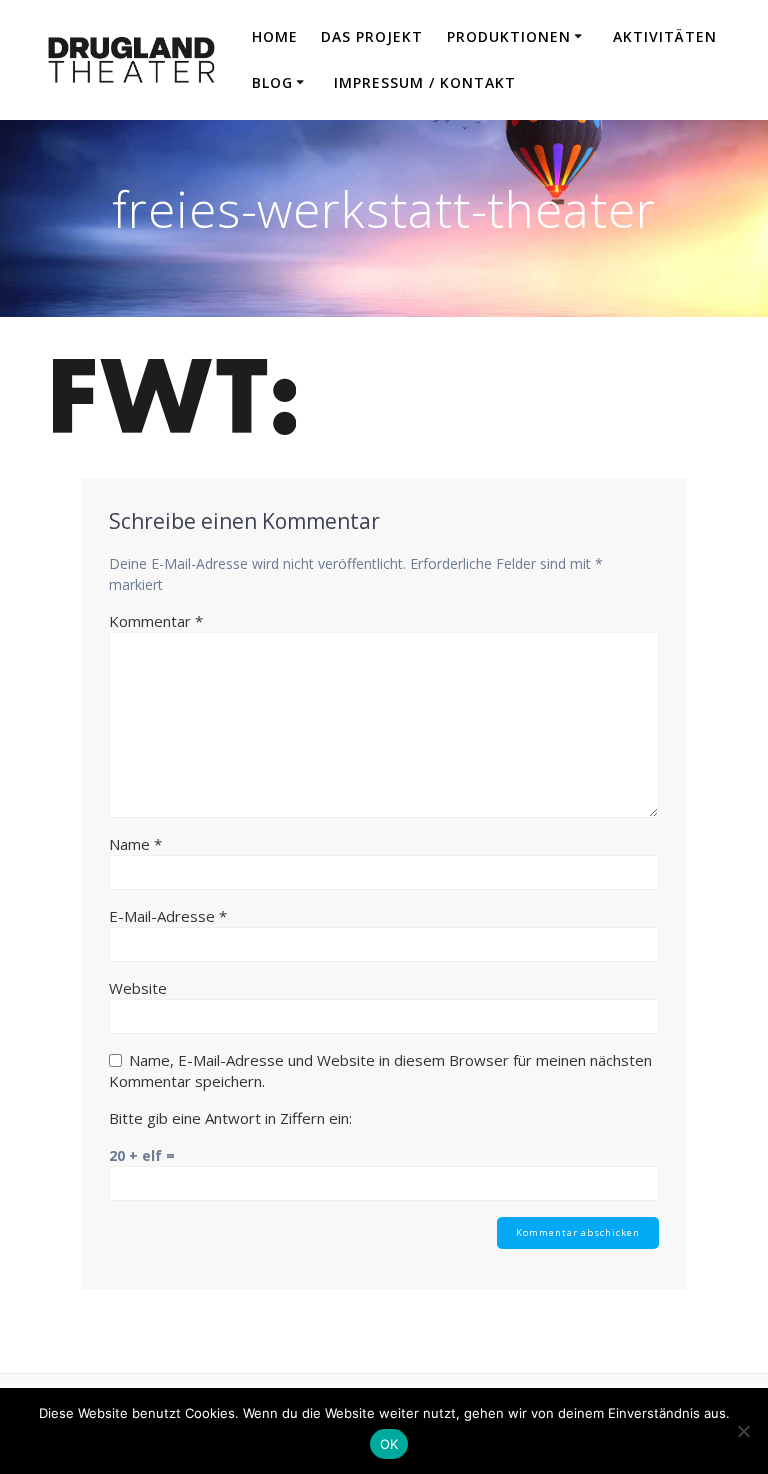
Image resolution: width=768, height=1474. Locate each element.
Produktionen (509, 36)
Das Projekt (372, 36)
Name (135, 844)
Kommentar (156, 621)
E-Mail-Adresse (168, 916)
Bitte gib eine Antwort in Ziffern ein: (230, 1118)
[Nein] (743, 1431)
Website (138, 988)
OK (389, 1444)
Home (275, 36)
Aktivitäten (665, 36)
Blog (272, 82)
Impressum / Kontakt (425, 82)
